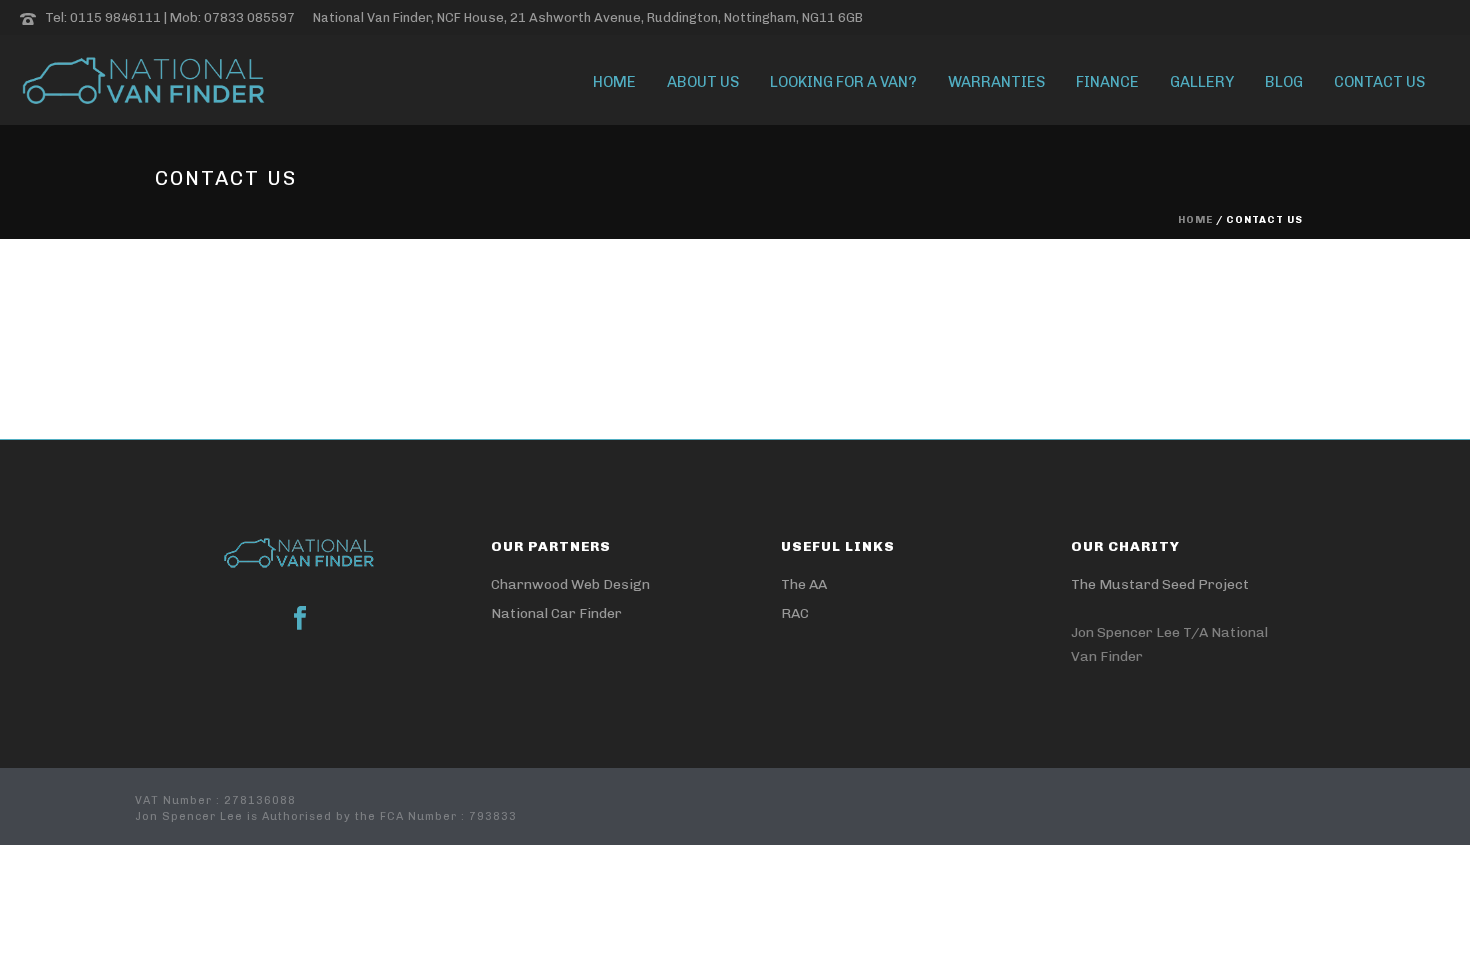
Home (614, 82)
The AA (804, 584)
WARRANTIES (996, 82)
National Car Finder (556, 613)
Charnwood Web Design (570, 584)
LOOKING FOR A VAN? (843, 82)
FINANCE (1107, 82)
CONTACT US (1379, 82)
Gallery (1202, 82)
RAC (795, 613)
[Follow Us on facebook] (300, 619)
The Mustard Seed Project (1160, 584)
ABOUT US (703, 82)
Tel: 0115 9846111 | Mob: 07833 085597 (170, 17)
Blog (1284, 82)
